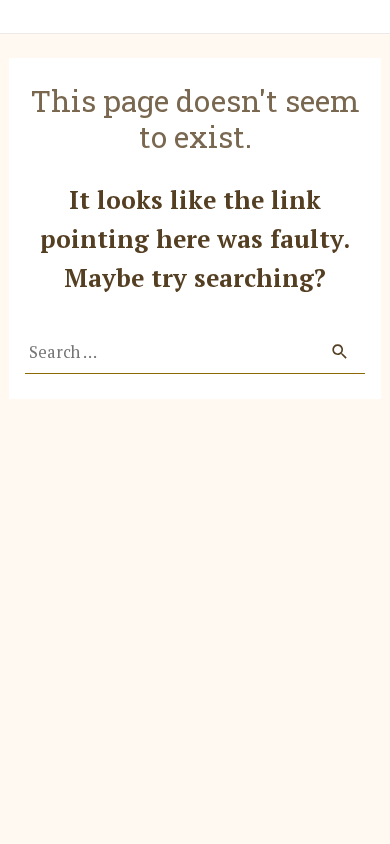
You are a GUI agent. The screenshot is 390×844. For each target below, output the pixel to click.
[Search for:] (194, 352)
